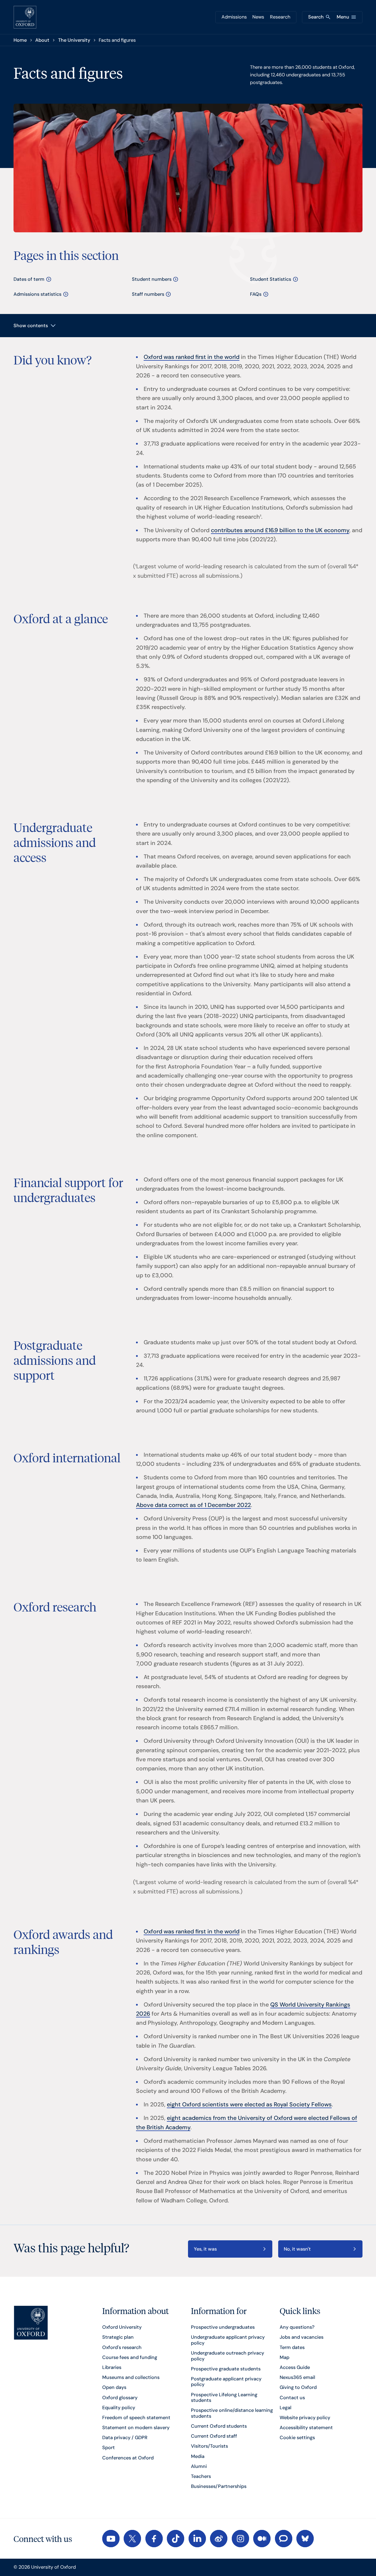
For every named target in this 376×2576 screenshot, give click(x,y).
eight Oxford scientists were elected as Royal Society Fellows (249, 2104)
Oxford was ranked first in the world (192, 357)
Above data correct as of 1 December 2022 (193, 1505)
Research (280, 17)
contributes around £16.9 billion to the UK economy (280, 530)
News (258, 17)
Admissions (234, 17)
